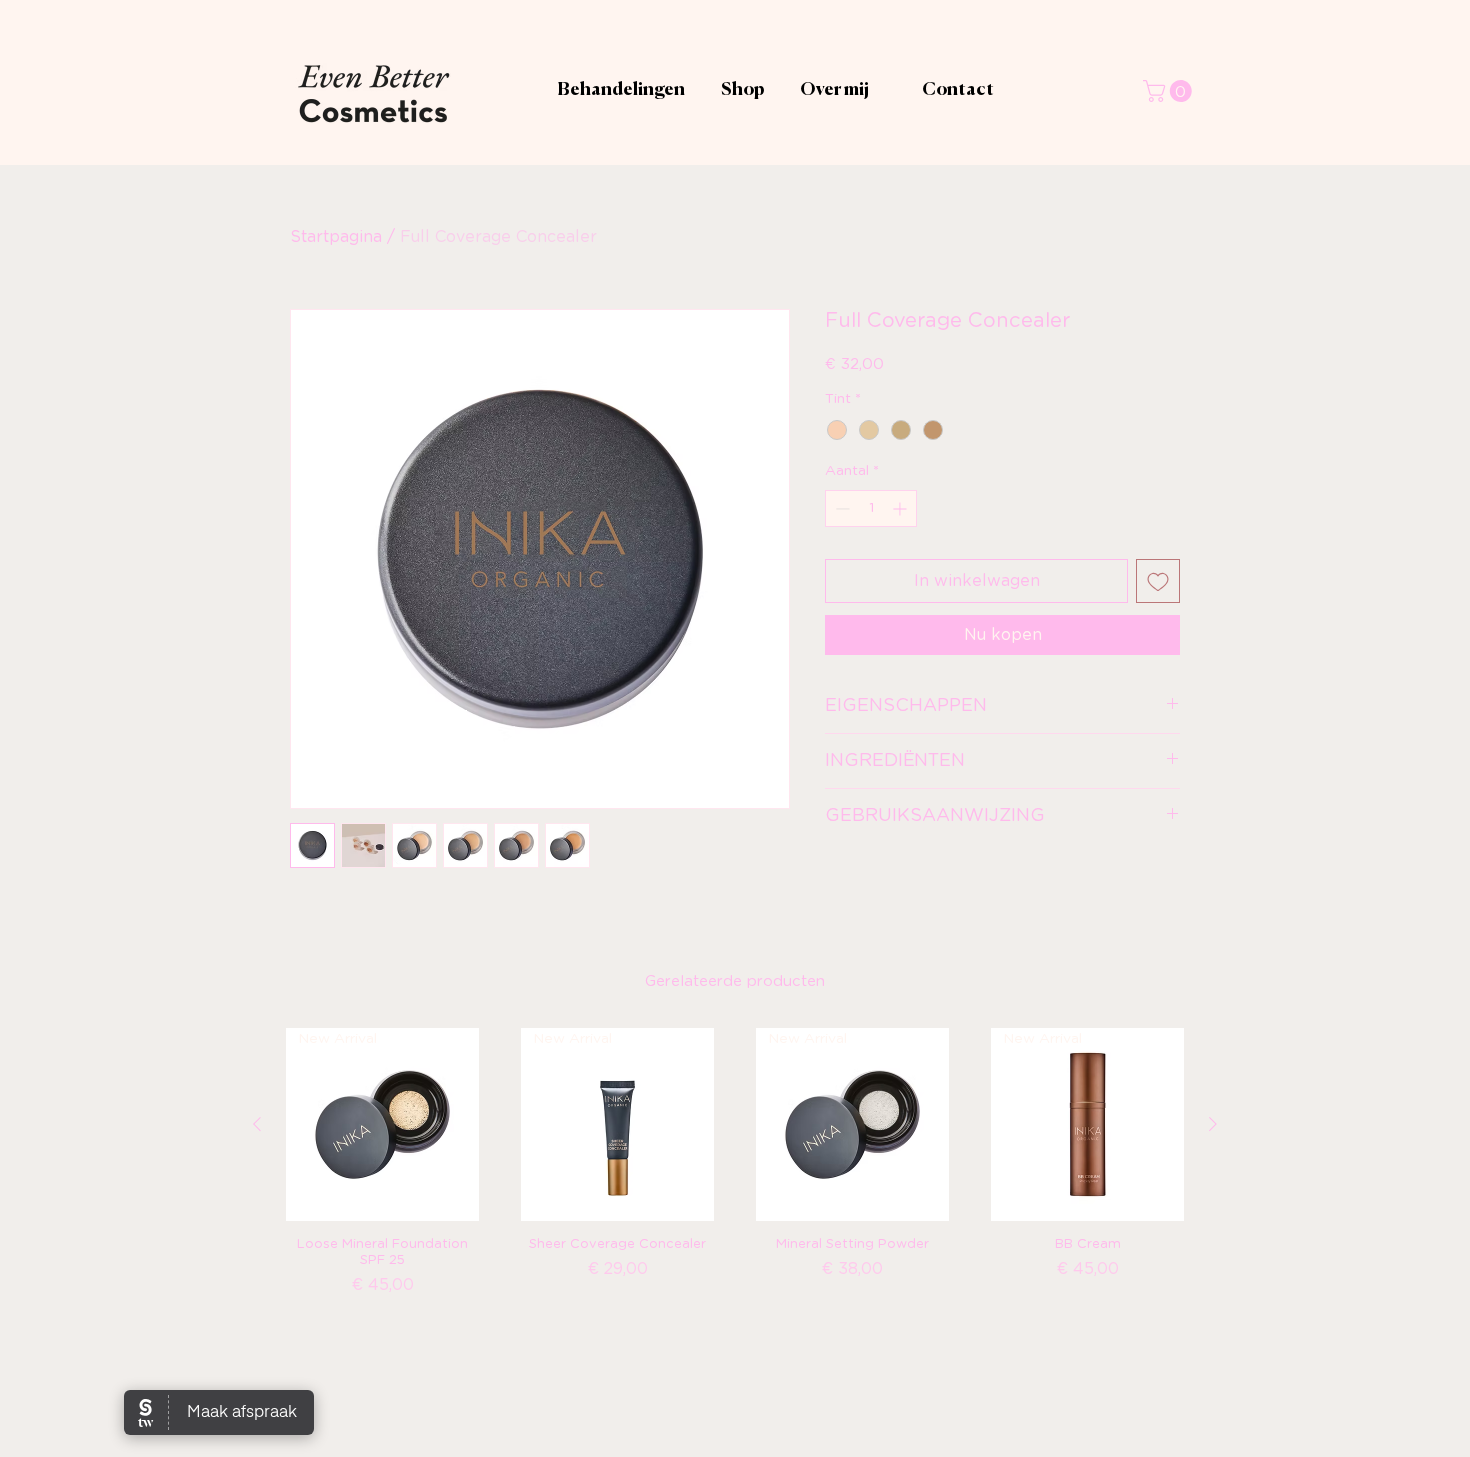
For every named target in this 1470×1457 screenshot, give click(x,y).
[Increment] (901, 508)
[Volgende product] (1213, 1124)
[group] (735, 1188)
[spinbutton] (871, 508)
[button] (1170, 91)
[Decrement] (840, 508)
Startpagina (336, 237)
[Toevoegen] (1158, 581)
